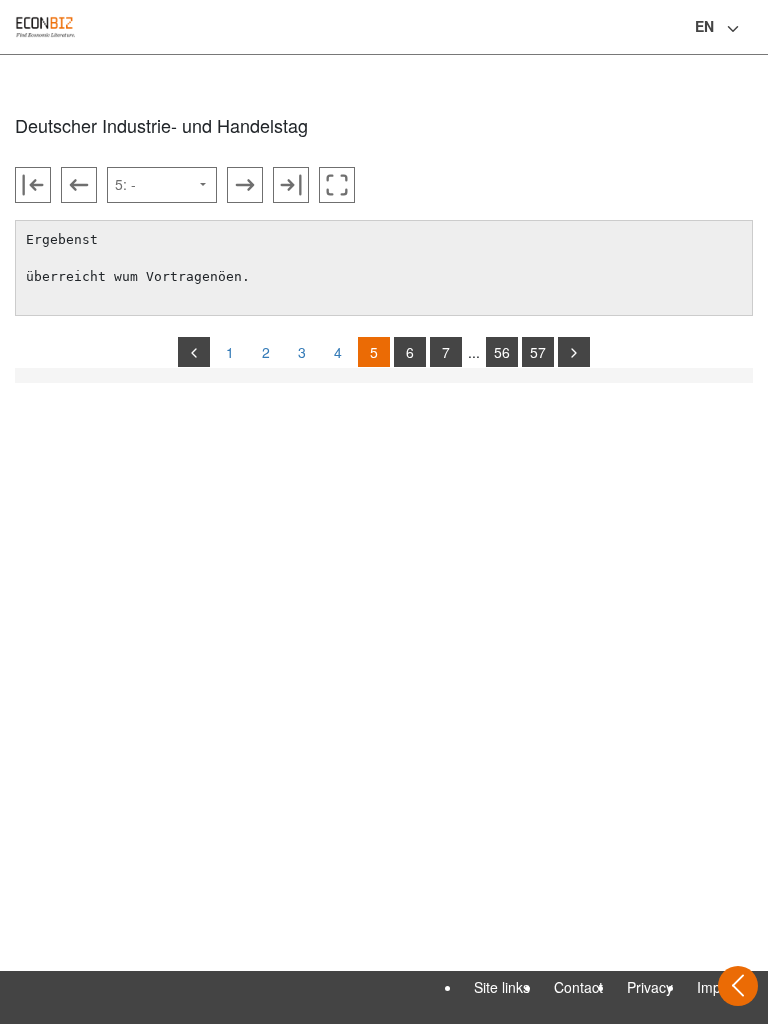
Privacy (650, 987)
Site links (502, 987)
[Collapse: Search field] (751, 29)
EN (704, 26)
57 (538, 352)
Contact (578, 987)
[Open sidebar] (738, 986)
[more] (574, 352)
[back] (194, 352)
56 (502, 352)
